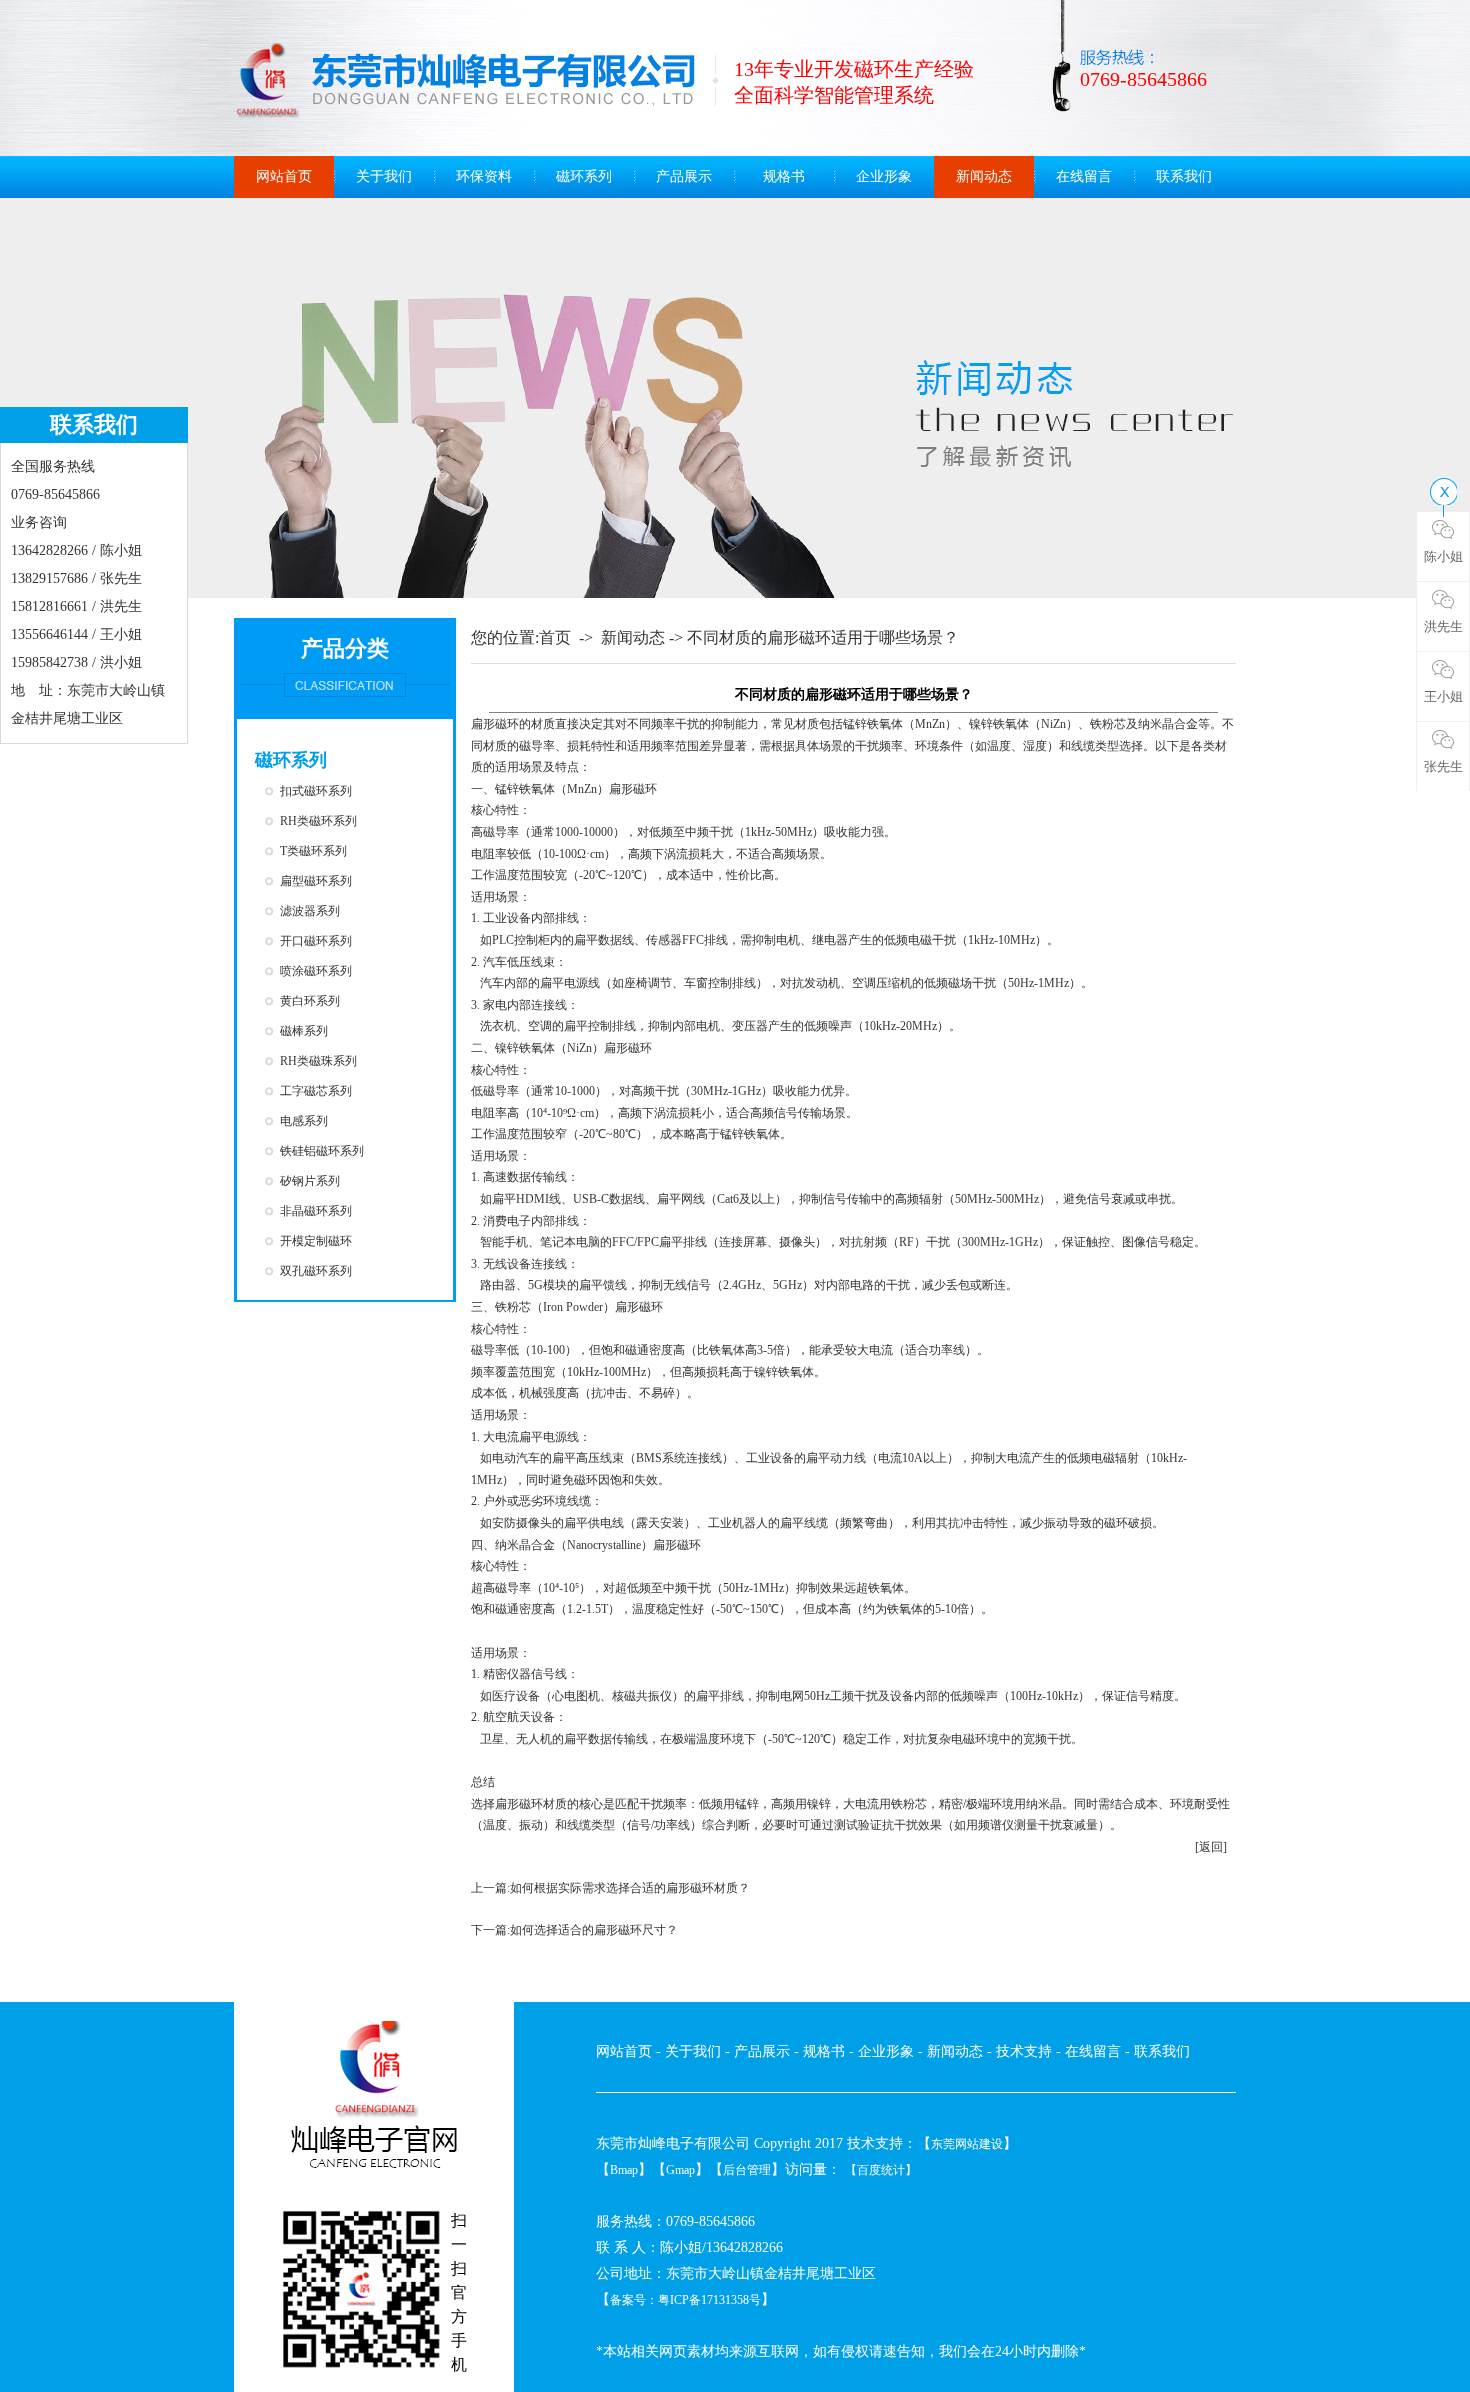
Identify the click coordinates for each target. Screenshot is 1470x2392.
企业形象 (884, 176)
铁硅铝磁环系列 (322, 1151)
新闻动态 (984, 176)
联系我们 (1184, 176)
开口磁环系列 (316, 941)
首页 (555, 637)
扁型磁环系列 (316, 881)
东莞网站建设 (967, 2144)
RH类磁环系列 (318, 821)
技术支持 (1024, 2051)
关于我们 (384, 176)
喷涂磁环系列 (316, 971)
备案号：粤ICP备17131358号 (685, 2300)
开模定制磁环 (316, 1241)
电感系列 (304, 1121)
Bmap (624, 2170)
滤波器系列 (310, 911)
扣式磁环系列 (316, 791)
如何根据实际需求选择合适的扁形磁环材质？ (630, 1888)
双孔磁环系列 (316, 1271)
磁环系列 (584, 176)
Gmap (680, 2170)
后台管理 (747, 2170)
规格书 (784, 176)
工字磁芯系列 (316, 1091)
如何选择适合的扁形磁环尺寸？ (594, 1930)
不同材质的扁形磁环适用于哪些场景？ (823, 637)
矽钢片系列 (310, 1181)
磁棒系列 (304, 1031)
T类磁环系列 (313, 851)
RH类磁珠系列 (318, 1061)
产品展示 (684, 176)
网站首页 (284, 176)
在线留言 (1084, 176)
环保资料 (484, 176)
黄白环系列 (310, 1001)
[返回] (1211, 1847)
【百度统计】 (881, 2170)
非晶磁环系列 (316, 1211)
